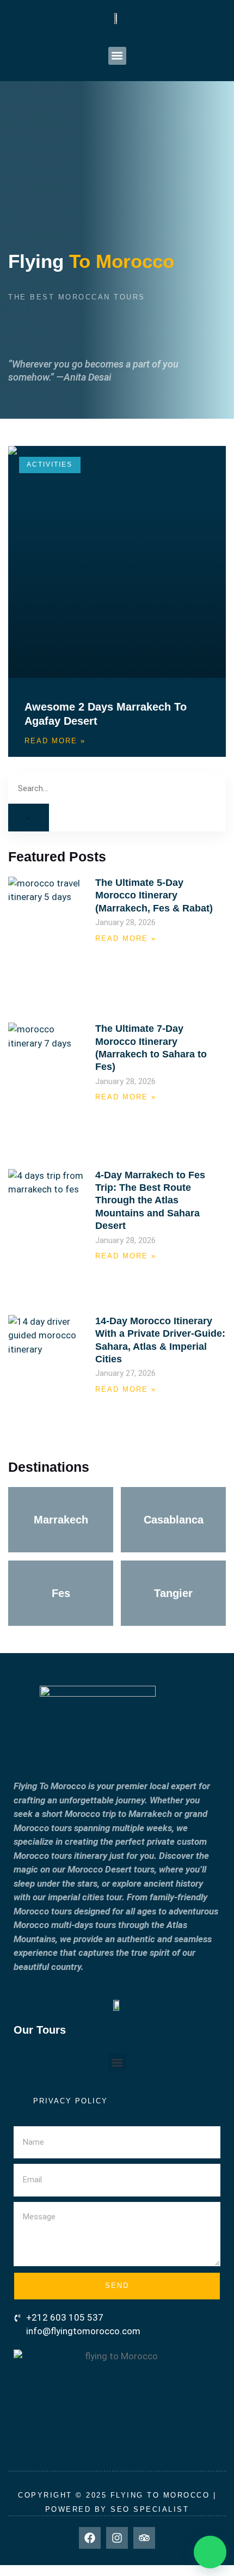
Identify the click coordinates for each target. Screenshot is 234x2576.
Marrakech (61, 1520)
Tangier (173, 1593)
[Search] (29, 818)
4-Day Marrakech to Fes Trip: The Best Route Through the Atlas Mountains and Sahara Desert (150, 1201)
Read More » (55, 741)
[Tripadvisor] (144, 2538)
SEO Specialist (150, 2509)
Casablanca (174, 1520)
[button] (117, 56)
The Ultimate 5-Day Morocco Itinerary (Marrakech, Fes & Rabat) (154, 895)
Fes (61, 1593)
